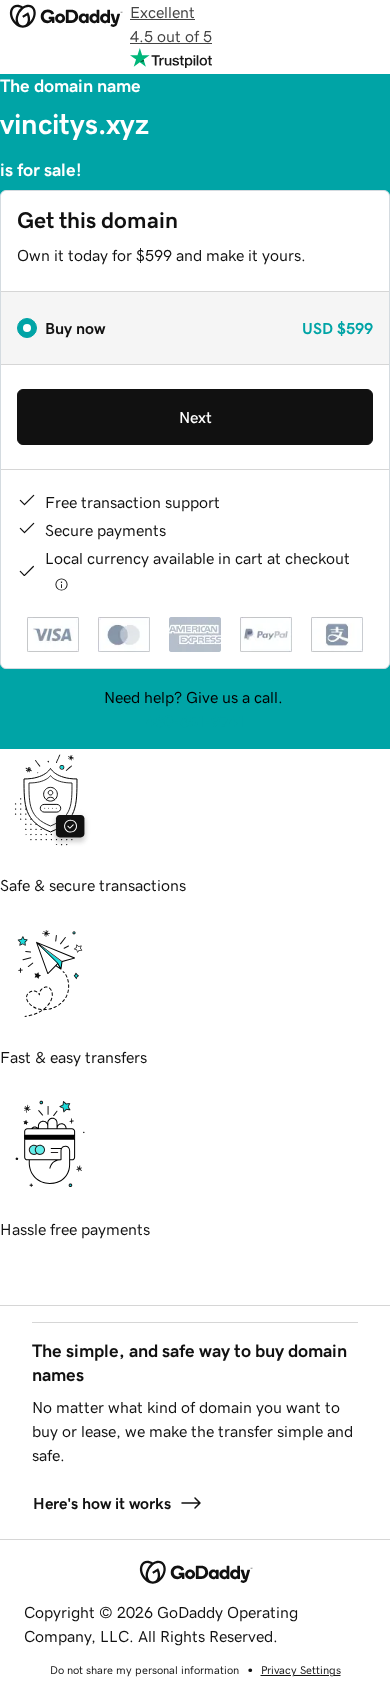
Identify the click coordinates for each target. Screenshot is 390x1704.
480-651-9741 (195, 721)
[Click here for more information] (61, 583)
